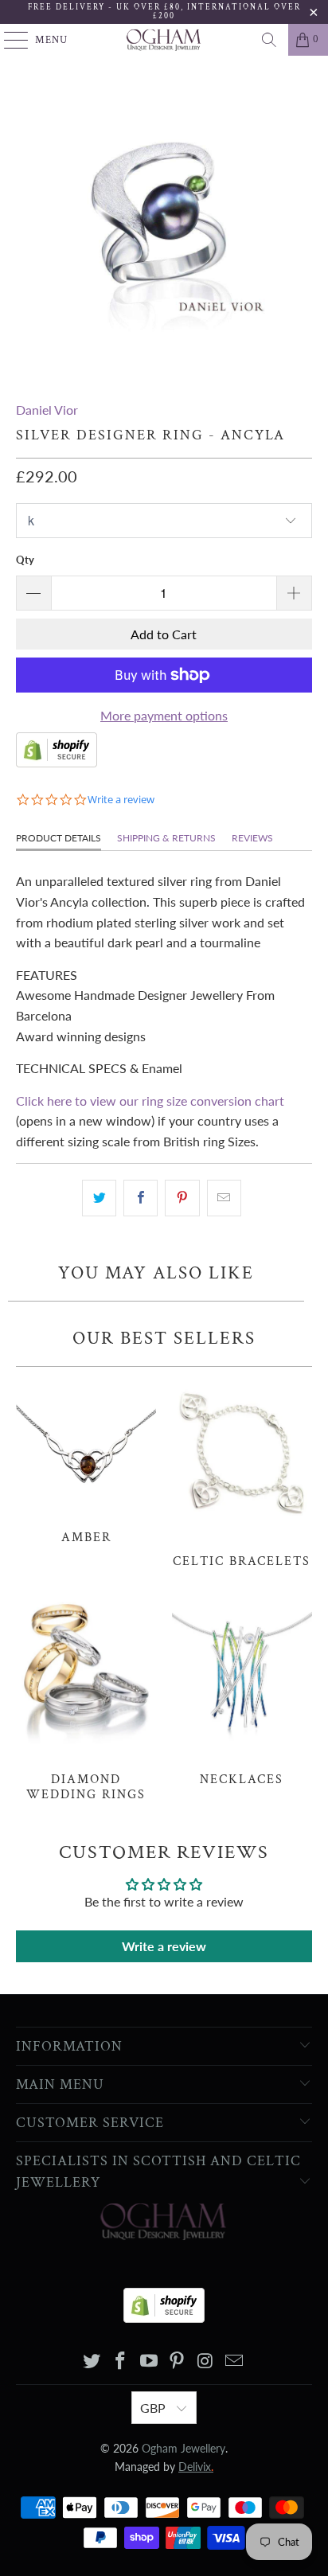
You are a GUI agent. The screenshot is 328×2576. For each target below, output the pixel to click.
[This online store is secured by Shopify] (57, 762)
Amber (86, 1460)
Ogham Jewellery (184, 2448)
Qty (25, 560)
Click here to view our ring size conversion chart (150, 1101)
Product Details (59, 838)
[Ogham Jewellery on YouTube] (149, 2361)
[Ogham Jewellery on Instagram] (206, 2361)
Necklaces (242, 1690)
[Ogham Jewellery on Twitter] (92, 2361)
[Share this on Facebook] (141, 1198)
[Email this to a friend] (224, 1198)
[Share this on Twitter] (99, 1198)
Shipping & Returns (166, 838)
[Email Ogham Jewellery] (234, 2361)
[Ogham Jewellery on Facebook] (121, 2361)
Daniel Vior (47, 410)
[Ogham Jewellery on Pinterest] (178, 2361)
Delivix (196, 2467)
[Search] (269, 40)
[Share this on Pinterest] (182, 1198)
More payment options (164, 715)
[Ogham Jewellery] (164, 40)
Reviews (252, 838)
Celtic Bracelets (242, 1472)
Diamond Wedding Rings (86, 1698)
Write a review (164, 1946)
